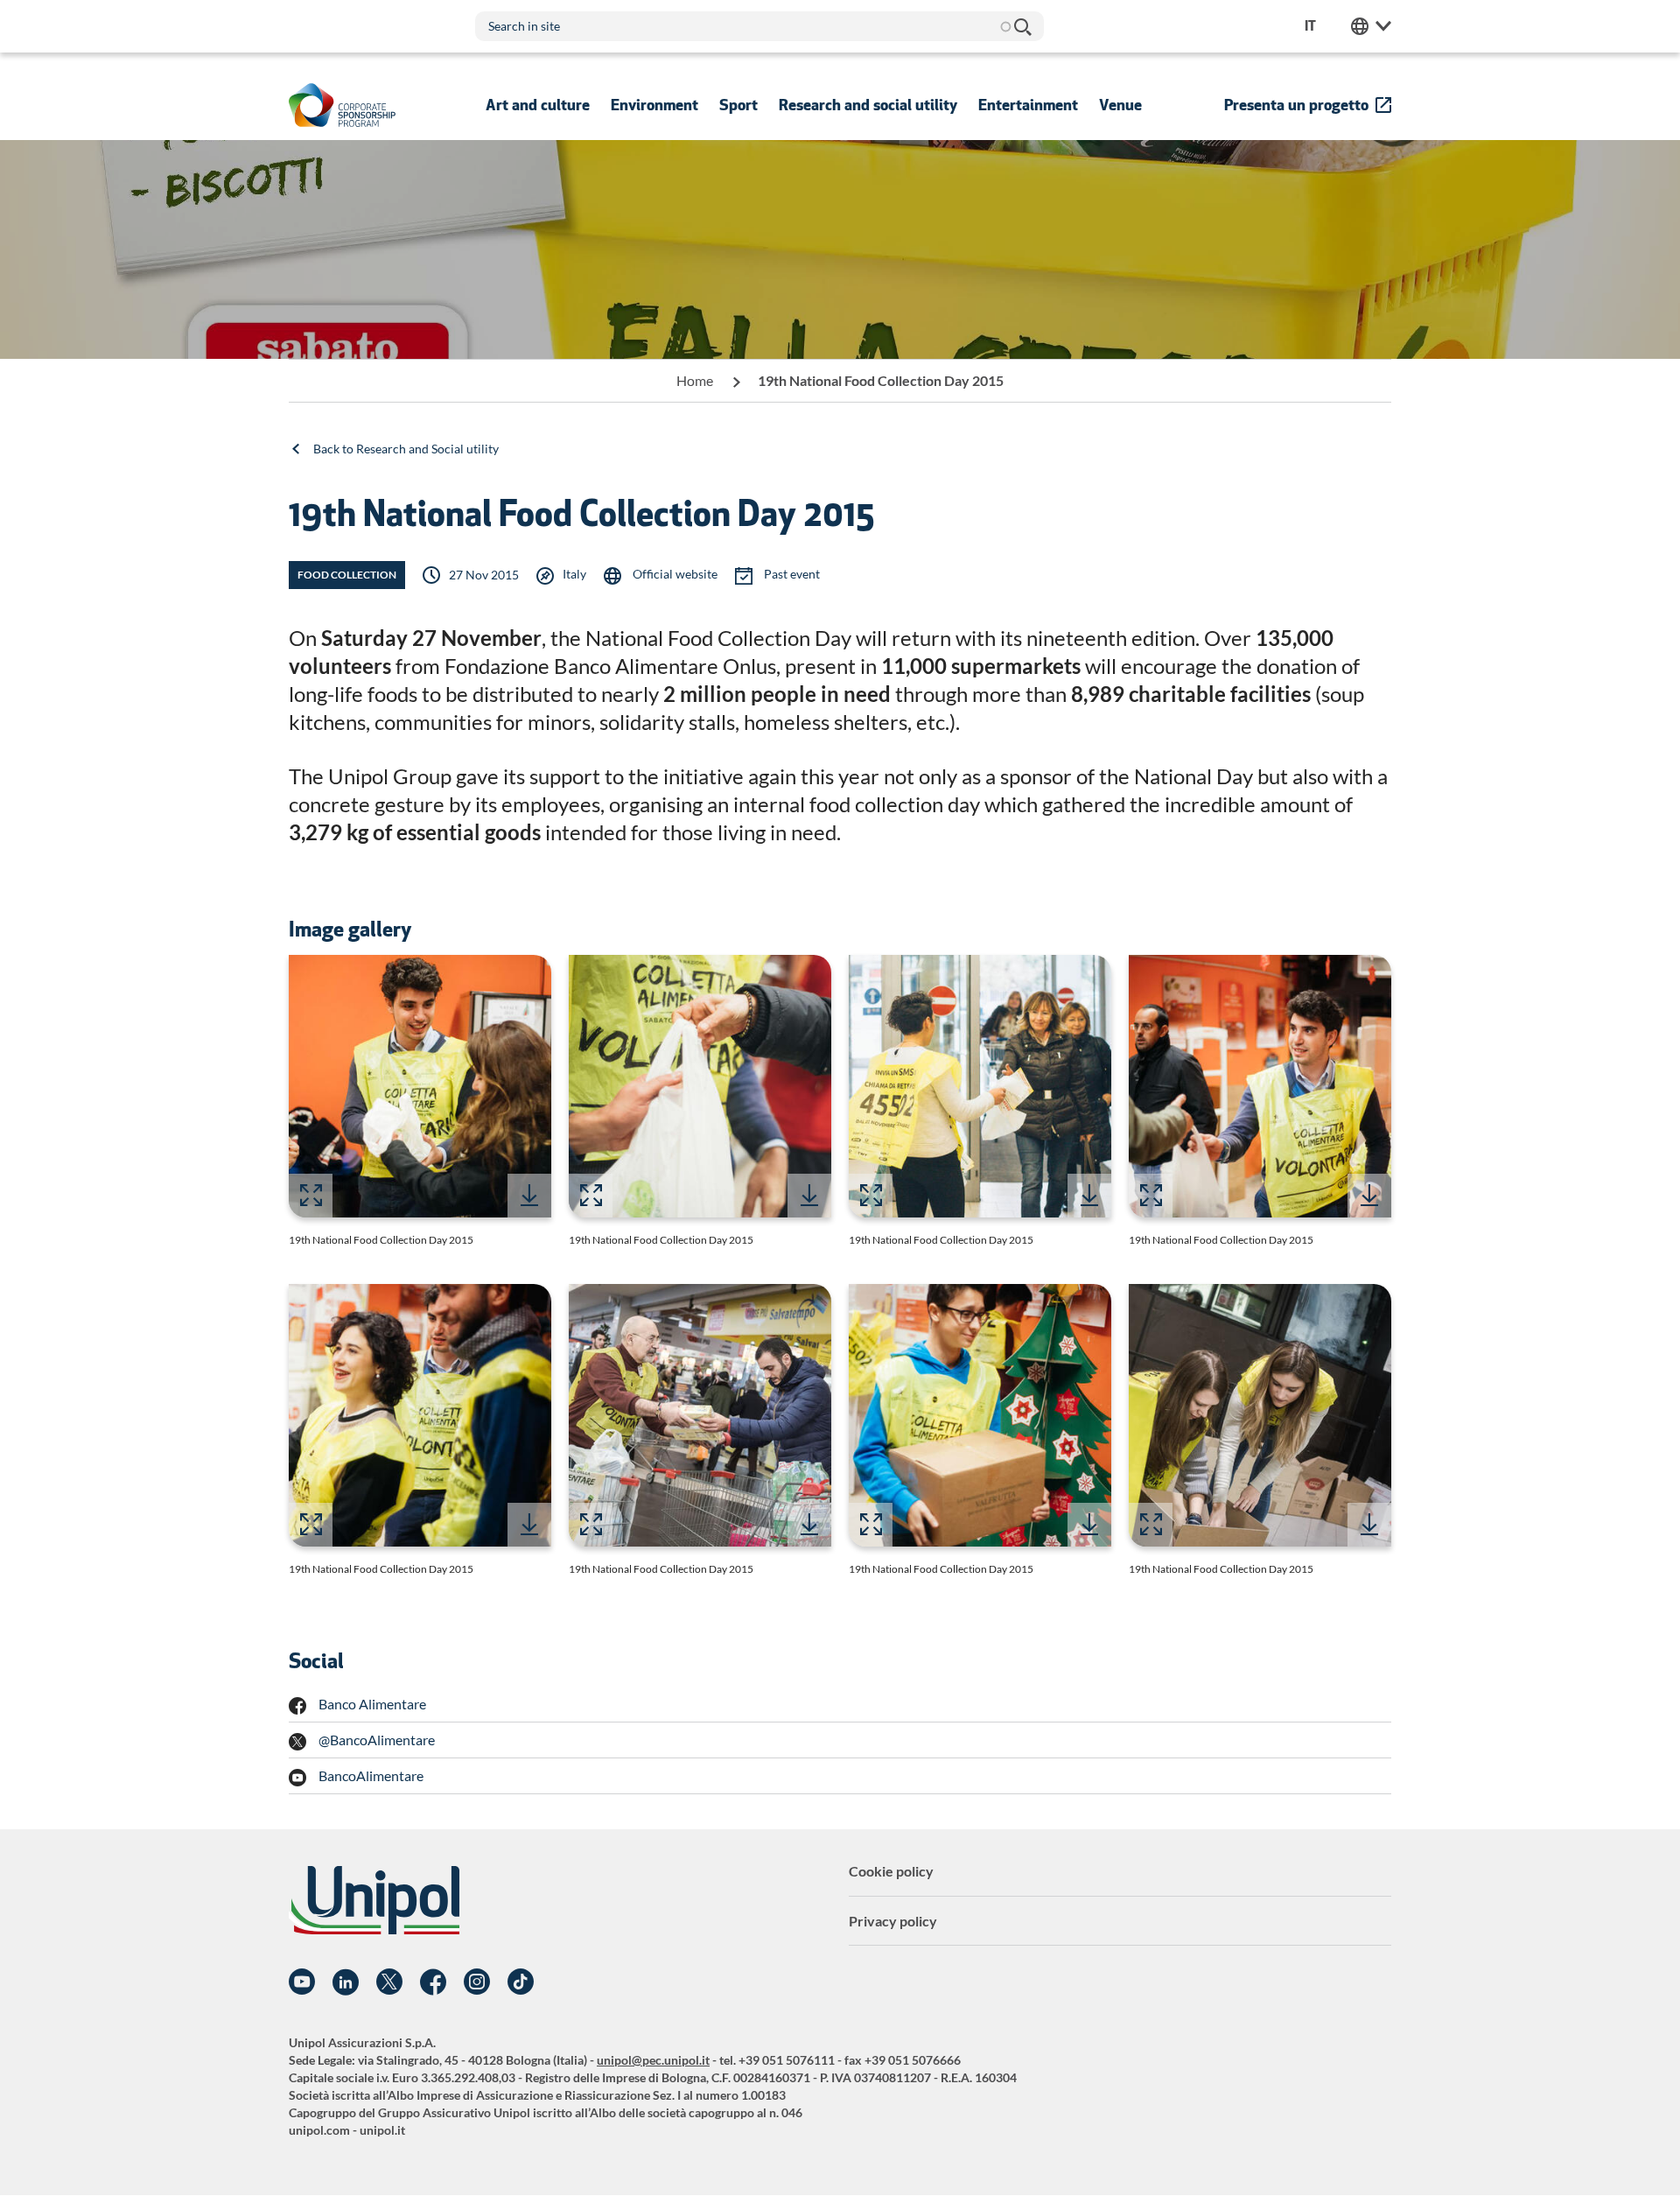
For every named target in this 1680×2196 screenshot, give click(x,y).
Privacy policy (893, 1921)
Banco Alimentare (372, 1704)
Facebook (433, 1982)
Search (1022, 26)
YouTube (302, 1982)
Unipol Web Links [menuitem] (1371, 26)
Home (695, 380)
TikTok (521, 1982)
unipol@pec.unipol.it (653, 2060)
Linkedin (346, 1982)
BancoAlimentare (371, 1775)
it (1310, 26)
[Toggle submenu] (538, 105)
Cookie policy (891, 1871)
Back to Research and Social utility (406, 449)
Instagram (477, 1982)
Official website (674, 574)
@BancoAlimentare (377, 1740)
